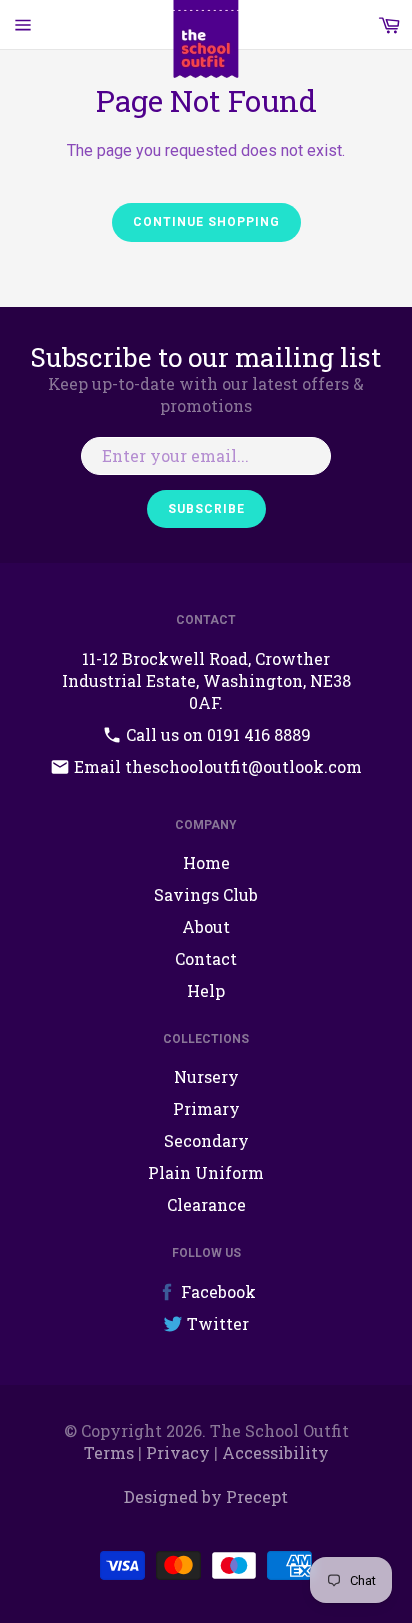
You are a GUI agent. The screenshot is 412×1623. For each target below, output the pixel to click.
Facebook (216, 1291)
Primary (206, 1108)
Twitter (216, 1323)
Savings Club (206, 894)
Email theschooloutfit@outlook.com (216, 766)
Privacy (178, 1452)
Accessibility (275, 1452)
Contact (206, 958)
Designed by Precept (206, 1496)
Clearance (206, 1204)
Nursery (206, 1076)
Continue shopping (206, 222)
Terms (109, 1452)
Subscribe (206, 509)
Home (206, 862)
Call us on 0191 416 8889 (216, 734)
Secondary (206, 1140)
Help (206, 990)
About (206, 926)
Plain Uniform (206, 1172)
